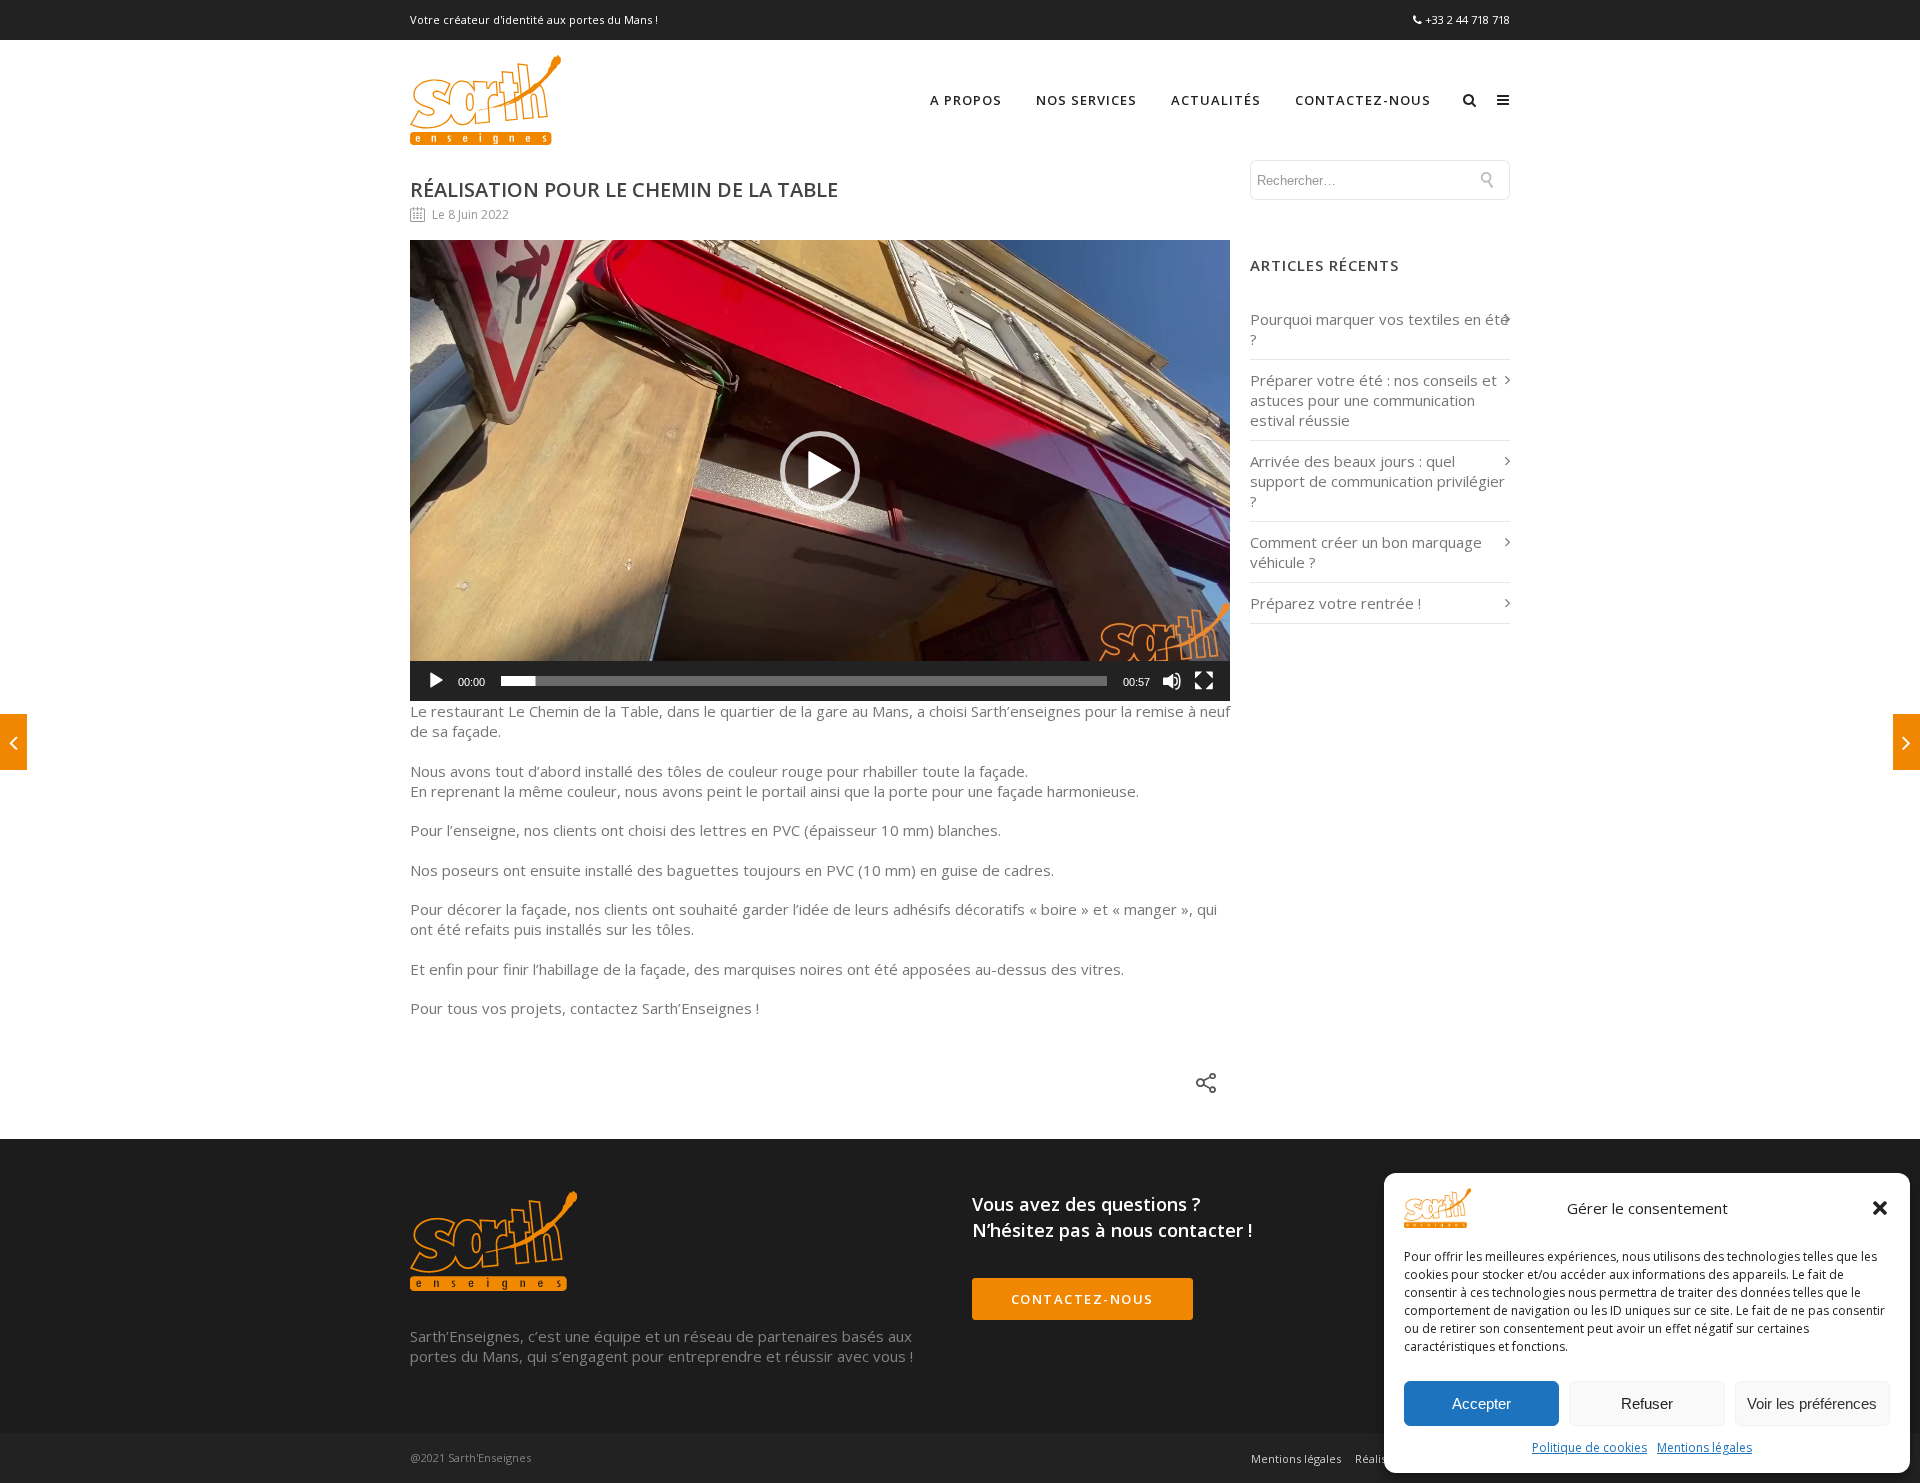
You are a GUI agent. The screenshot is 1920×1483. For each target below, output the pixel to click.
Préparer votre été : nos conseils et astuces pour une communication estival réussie (1373, 400)
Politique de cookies (1589, 1447)
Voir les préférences (1812, 1403)
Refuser (1647, 1403)
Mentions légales (1704, 1447)
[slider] (804, 681)
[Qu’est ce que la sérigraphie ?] (13, 742)
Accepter (1481, 1403)
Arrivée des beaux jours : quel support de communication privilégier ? (1377, 481)
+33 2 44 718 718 (1467, 19)
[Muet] (1172, 681)
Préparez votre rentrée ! (1335, 603)
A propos (966, 100)
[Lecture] (436, 681)
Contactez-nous (1363, 100)
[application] (820, 470)
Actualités (1216, 100)
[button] (1880, 1208)
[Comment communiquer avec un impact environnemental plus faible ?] (1906, 742)
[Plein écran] (1204, 681)
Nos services (1086, 100)
